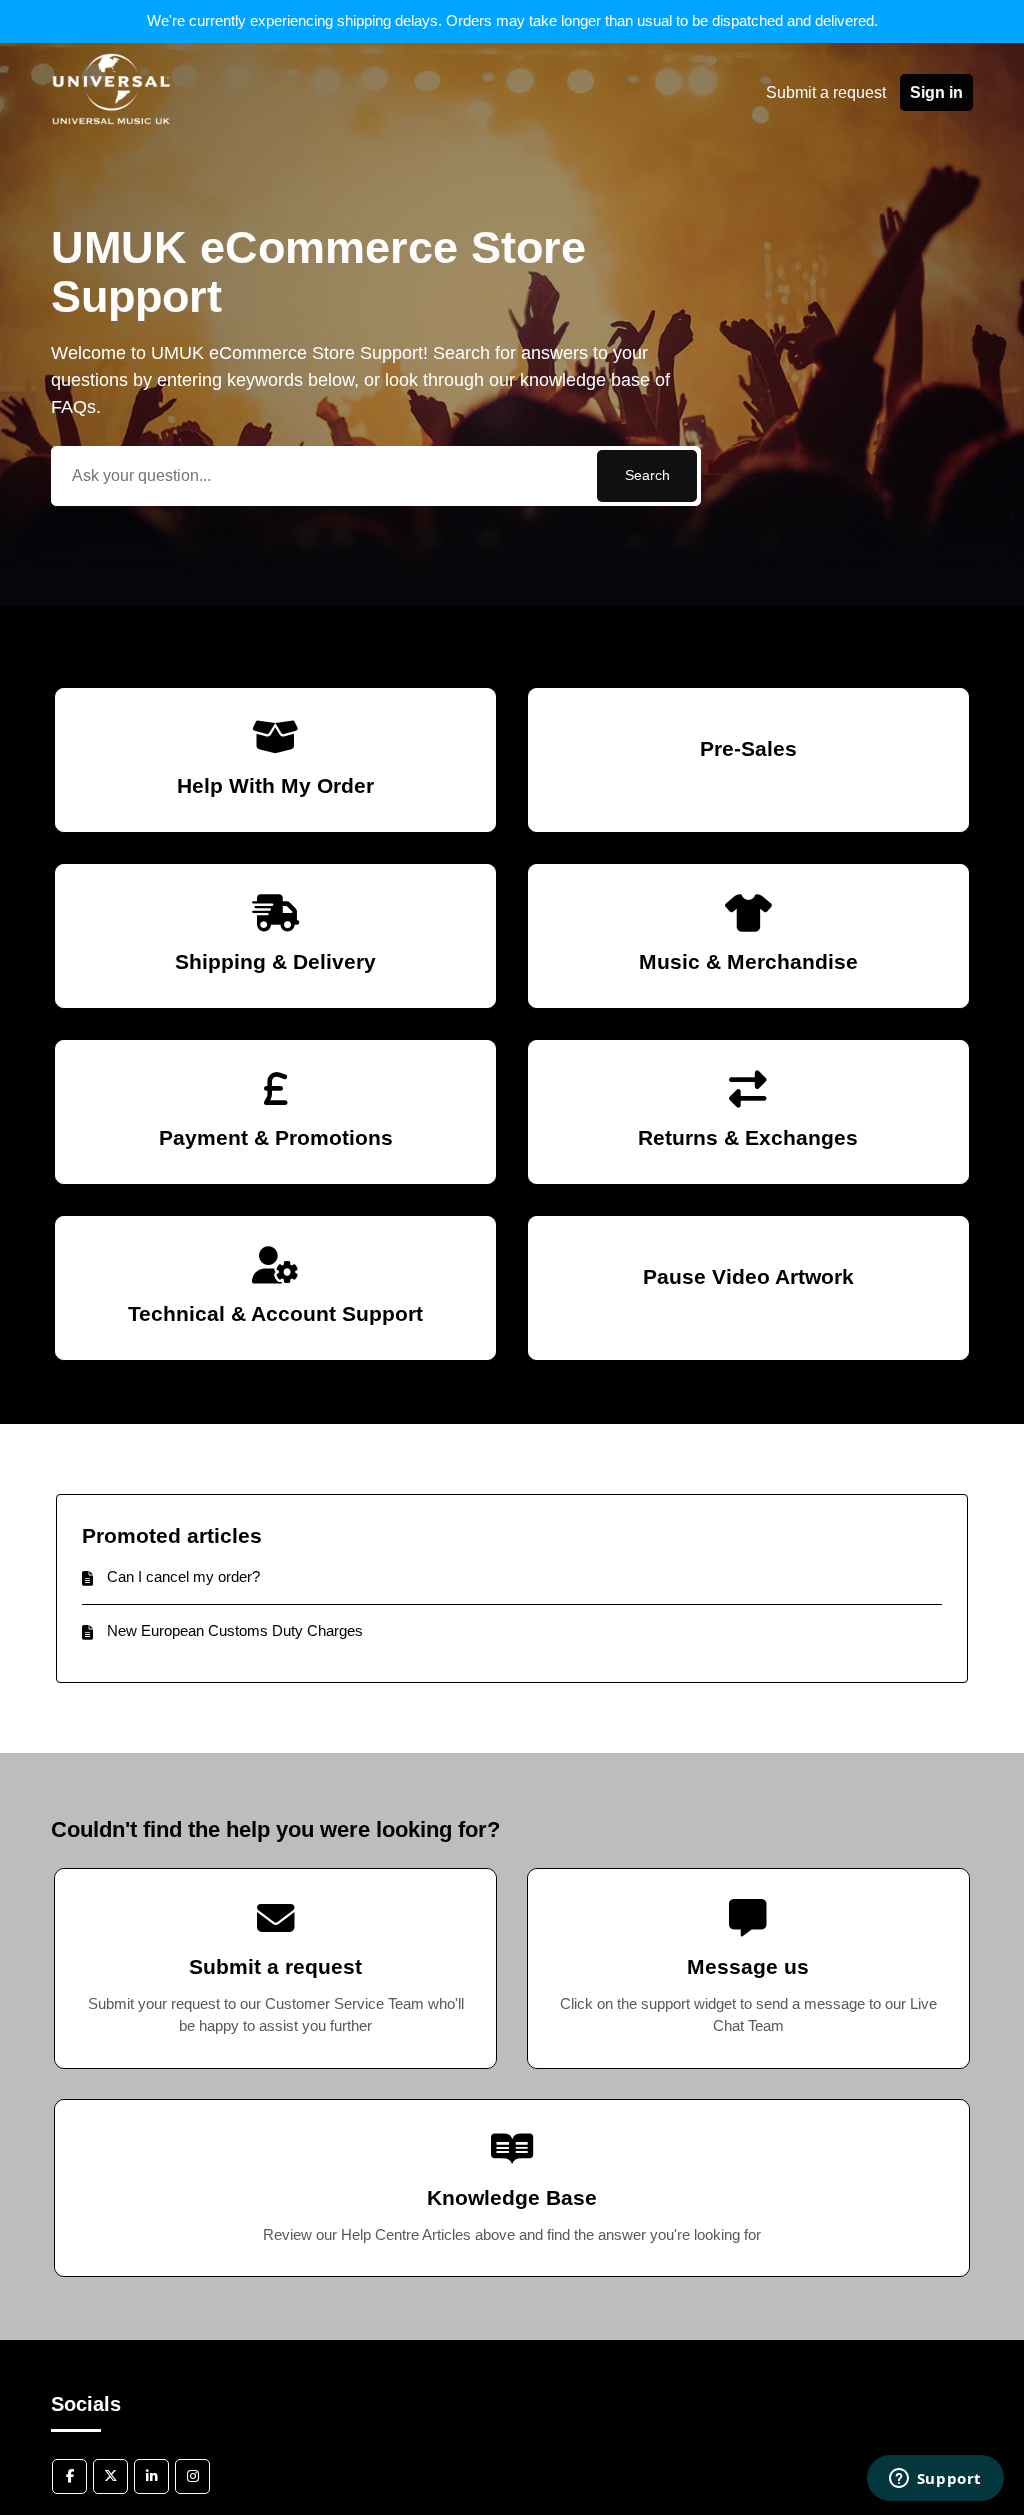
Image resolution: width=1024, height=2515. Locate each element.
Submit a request (826, 92)
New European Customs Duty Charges (235, 1630)
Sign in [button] (936, 92)
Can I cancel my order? (183, 1576)
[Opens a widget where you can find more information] (935, 2480)
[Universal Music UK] (111, 143)
